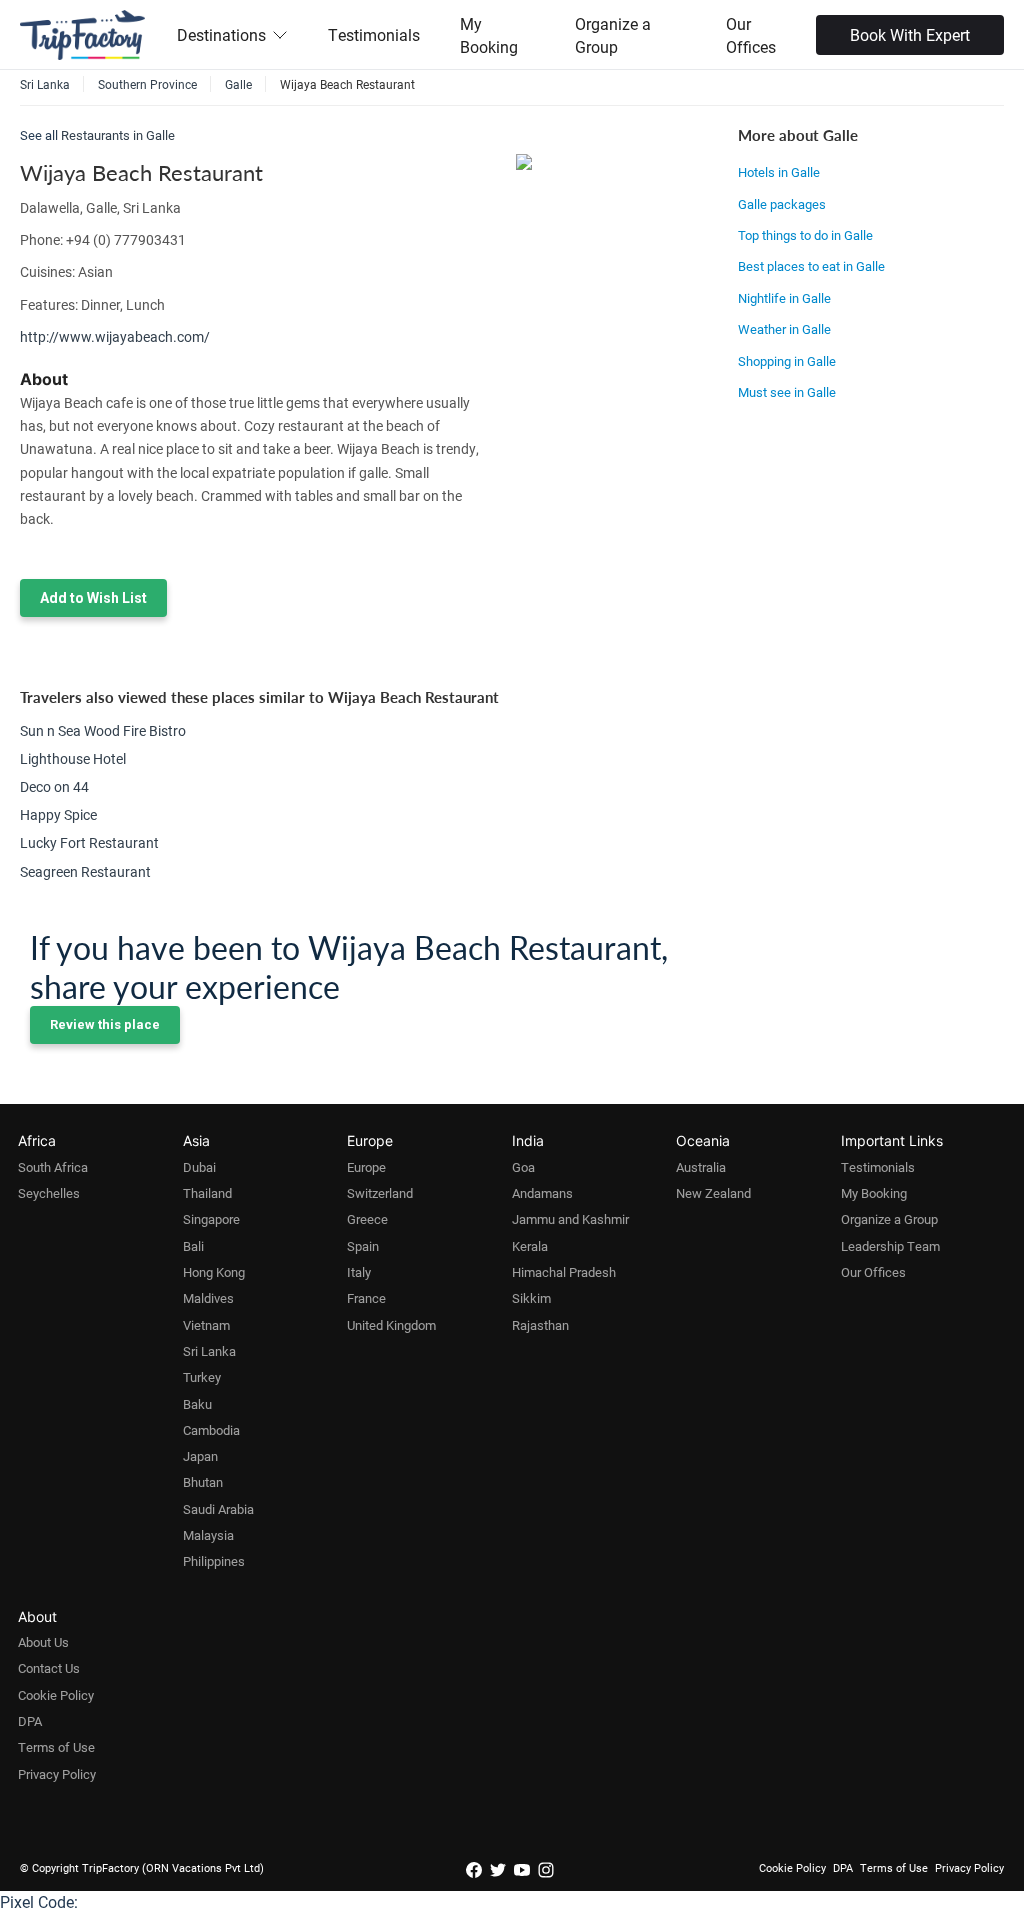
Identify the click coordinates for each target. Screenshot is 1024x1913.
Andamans (542, 1193)
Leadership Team (890, 1246)
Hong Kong (214, 1272)
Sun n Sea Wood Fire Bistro (103, 730)
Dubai (199, 1167)
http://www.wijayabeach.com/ (115, 336)
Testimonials (374, 34)
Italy (359, 1272)
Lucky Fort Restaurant (89, 842)
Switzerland (380, 1193)
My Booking (489, 35)
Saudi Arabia (218, 1509)
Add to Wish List (93, 598)
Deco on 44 (54, 786)
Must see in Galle (787, 392)
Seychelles (49, 1193)
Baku (197, 1404)
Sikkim (531, 1298)
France (366, 1298)
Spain (363, 1246)
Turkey (202, 1377)
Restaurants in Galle (118, 135)
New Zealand (713, 1193)
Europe (366, 1167)
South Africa (53, 1167)
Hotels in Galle (779, 172)
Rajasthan (540, 1325)
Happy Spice (58, 814)
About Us (43, 1642)
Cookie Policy (56, 1695)
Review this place (105, 1024)
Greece (367, 1219)
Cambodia (211, 1430)
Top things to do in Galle (805, 235)
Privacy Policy (57, 1774)
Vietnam (206, 1325)
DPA (30, 1721)
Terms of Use (56, 1747)
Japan (200, 1456)
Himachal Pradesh (564, 1272)
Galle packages (782, 204)
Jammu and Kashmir (570, 1219)
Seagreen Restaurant (85, 871)
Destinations (221, 34)
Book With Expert (910, 34)
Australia (701, 1167)
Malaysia (208, 1535)
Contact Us (49, 1668)
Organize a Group (613, 35)
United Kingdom (391, 1325)
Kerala (530, 1246)
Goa (523, 1167)
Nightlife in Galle (784, 298)
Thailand (207, 1193)
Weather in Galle (784, 329)
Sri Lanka (209, 1351)
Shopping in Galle (787, 361)
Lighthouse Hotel (73, 758)
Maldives (208, 1298)
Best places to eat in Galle (811, 266)
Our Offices (751, 35)
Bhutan (203, 1482)
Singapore (211, 1219)
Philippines (214, 1561)
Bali (193, 1246)
